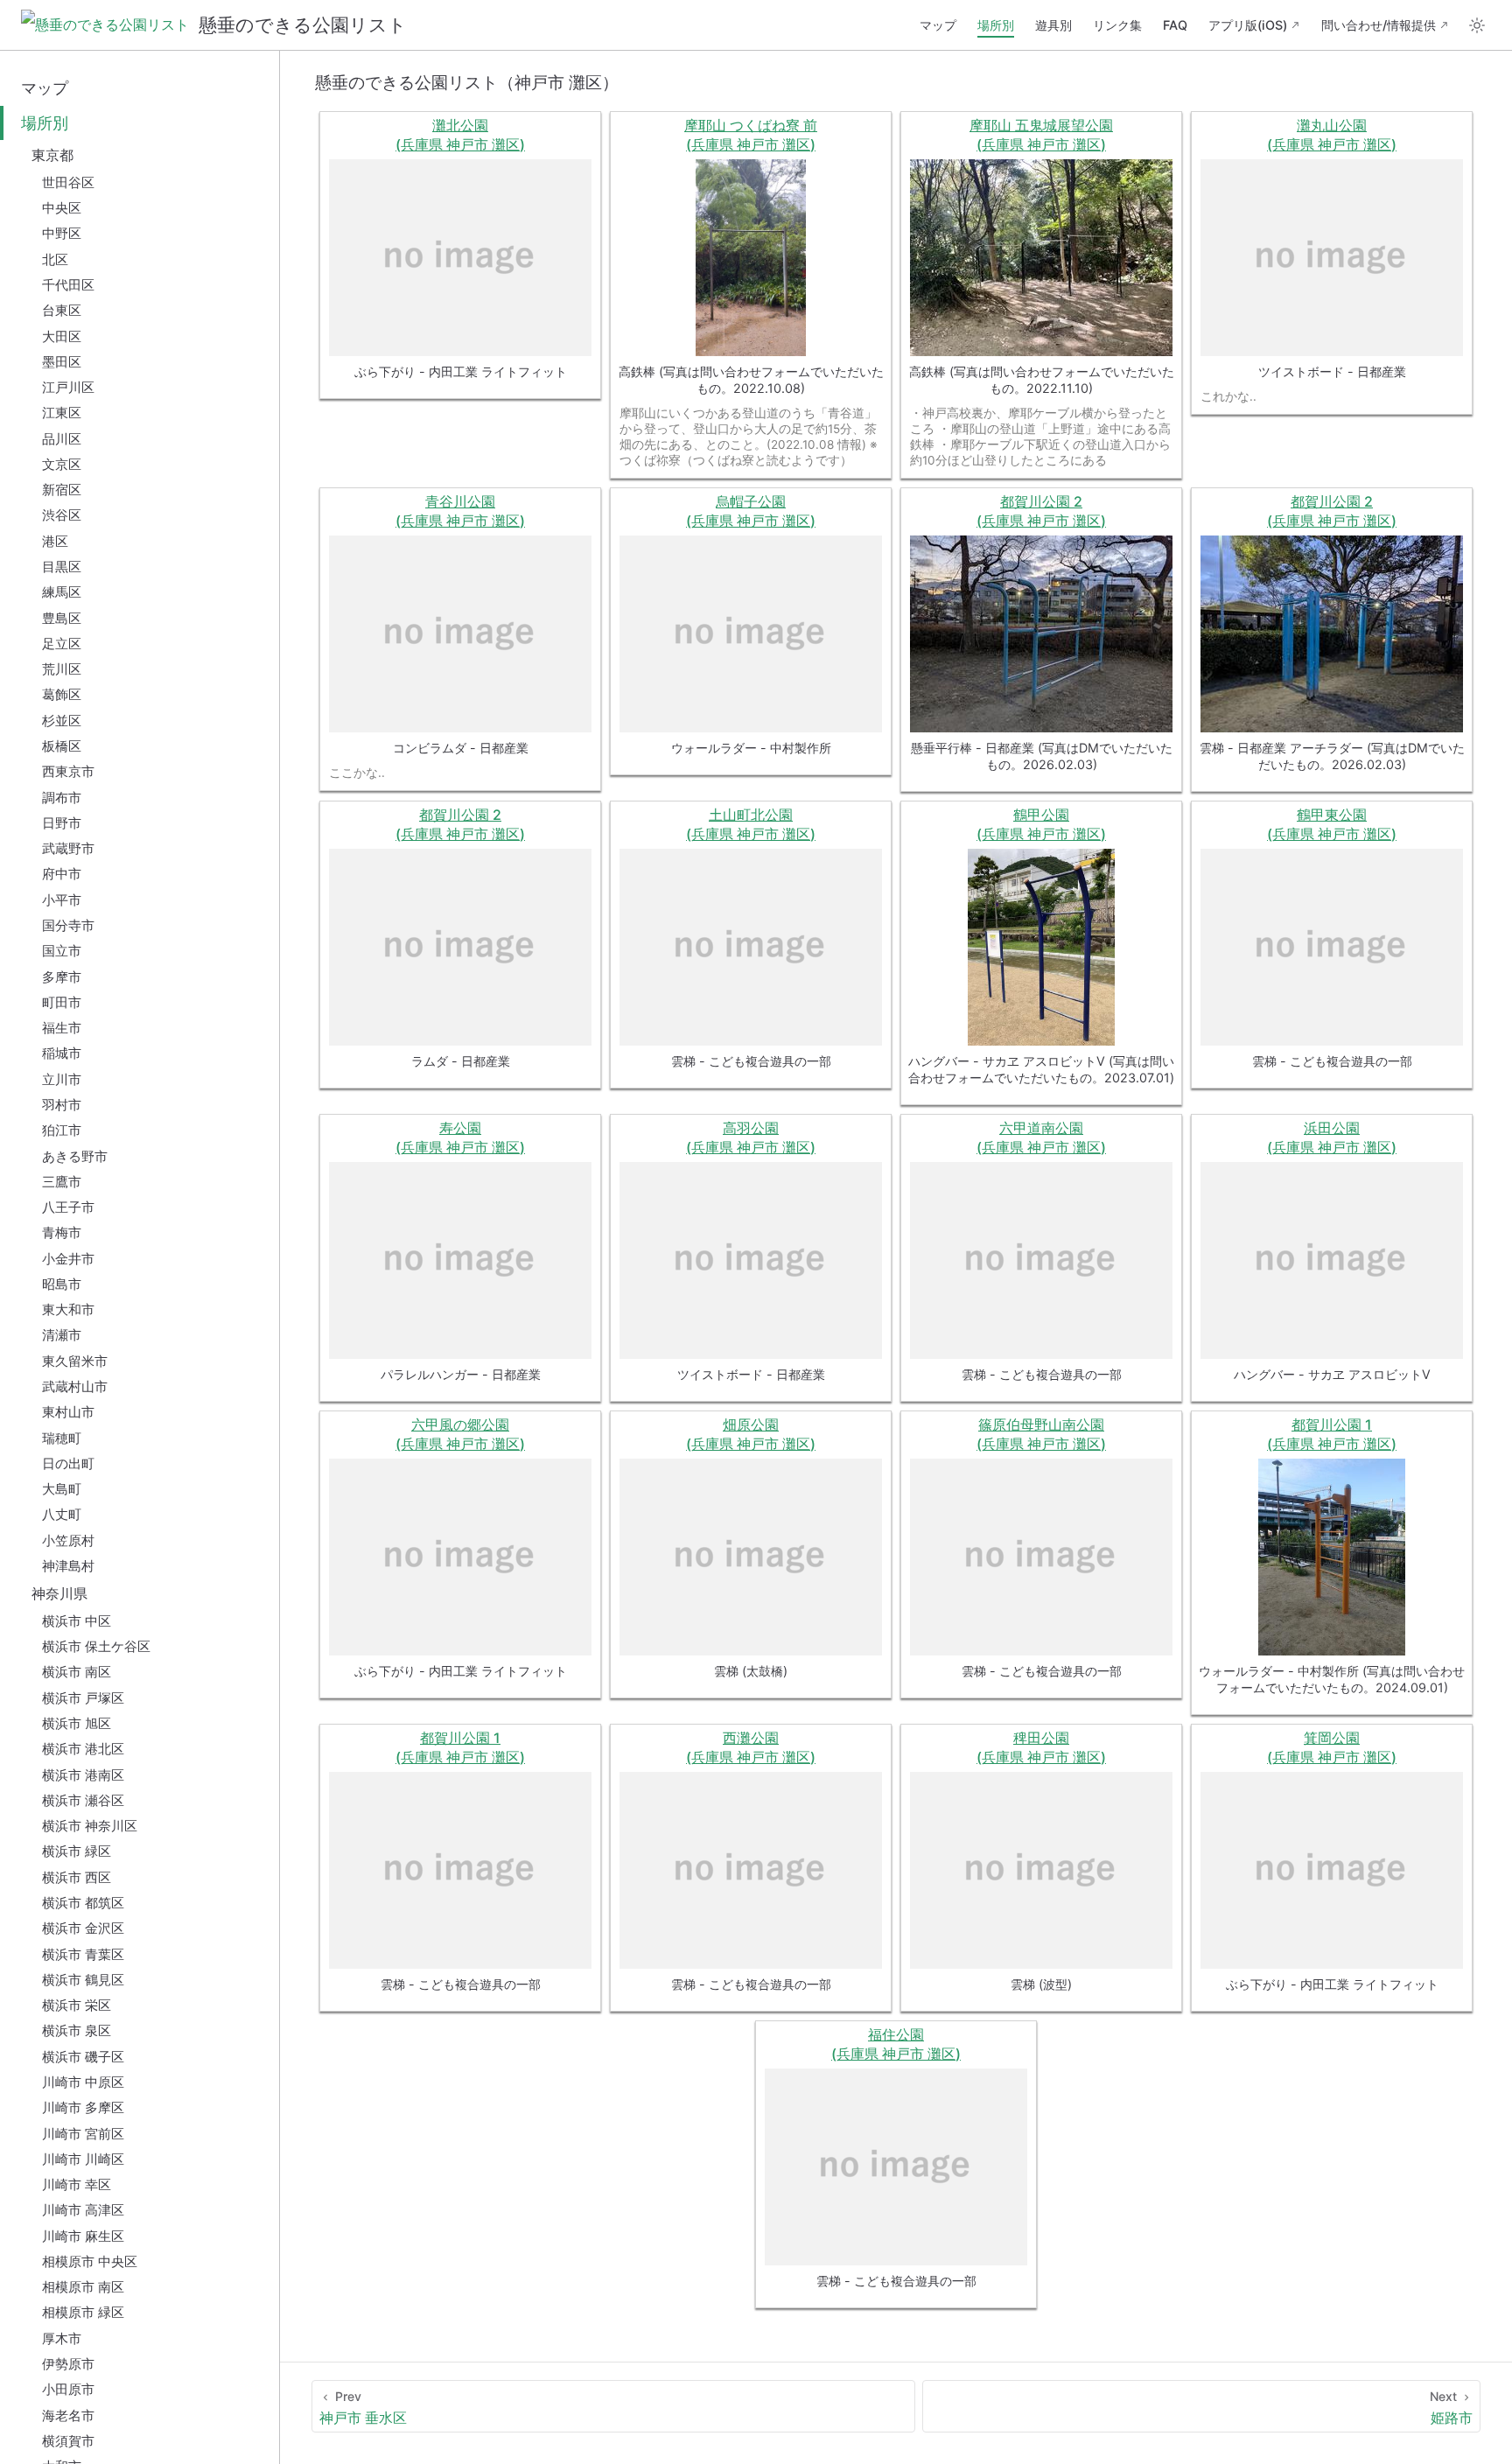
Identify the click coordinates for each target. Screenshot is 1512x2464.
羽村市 (62, 1105)
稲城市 (62, 1053)
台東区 (62, 310)
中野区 (62, 233)
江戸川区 (68, 387)
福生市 (62, 1028)
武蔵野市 (68, 848)
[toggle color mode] (1477, 25)
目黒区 (62, 567)
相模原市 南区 (83, 2287)
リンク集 (1117, 25)
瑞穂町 (62, 1438)
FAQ (1175, 25)
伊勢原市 (68, 2364)
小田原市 (68, 2389)
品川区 (62, 439)
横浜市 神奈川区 (90, 1826)
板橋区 (62, 746)
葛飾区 (62, 694)
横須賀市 (68, 2441)
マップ (938, 25)
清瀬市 (62, 1335)
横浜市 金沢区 (83, 1928)
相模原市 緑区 (83, 2312)
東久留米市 (75, 1361)
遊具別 (1053, 25)
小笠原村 (68, 1540)
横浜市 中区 (77, 1621)
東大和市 (68, 1309)
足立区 (62, 644)
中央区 (62, 208)
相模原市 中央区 (90, 2261)
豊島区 (62, 618)
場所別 (996, 25)
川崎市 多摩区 (83, 2107)
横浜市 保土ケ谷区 (96, 1646)
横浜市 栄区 (77, 2005)
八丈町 (62, 1514)
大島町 (62, 1489)
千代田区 (68, 285)
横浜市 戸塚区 (83, 1698)
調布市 (62, 798)
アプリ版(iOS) (1248, 25)
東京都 (52, 155)
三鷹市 (62, 1182)
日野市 (62, 823)
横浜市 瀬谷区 (83, 1800)
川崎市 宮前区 (83, 2134)
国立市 (62, 951)
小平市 (62, 900)
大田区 (62, 336)
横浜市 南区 (77, 1672)
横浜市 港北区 (83, 1749)
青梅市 (62, 1232)
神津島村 (68, 1566)
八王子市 (68, 1207)
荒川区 (62, 669)
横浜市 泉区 (77, 2030)
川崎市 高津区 (83, 2210)
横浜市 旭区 (77, 1723)
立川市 (62, 1079)
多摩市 (62, 977)
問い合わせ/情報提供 (1379, 25)
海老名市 (68, 2415)
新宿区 (62, 490)
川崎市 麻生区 (83, 2236)
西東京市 (68, 771)
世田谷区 (68, 182)
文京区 (62, 464)
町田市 (62, 1002)
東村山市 (68, 1412)
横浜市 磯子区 (83, 2057)
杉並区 (62, 721)
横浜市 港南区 (83, 1775)
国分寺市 (68, 925)
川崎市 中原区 (83, 2082)
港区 (55, 541)
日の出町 (68, 1463)
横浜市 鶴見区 (83, 1980)
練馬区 (62, 592)
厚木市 (62, 2338)
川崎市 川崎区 (83, 2159)
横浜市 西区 (77, 1877)
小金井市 (68, 1259)
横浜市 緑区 (77, 1851)
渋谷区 (62, 515)
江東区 (62, 413)
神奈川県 (59, 1593)
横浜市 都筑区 (83, 1903)
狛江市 (62, 1130)
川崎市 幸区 (77, 2184)
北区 (55, 259)
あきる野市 (75, 1156)
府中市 (62, 874)
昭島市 (62, 1284)
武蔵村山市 (75, 1386)
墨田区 (62, 362)
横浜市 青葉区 (83, 1954)
